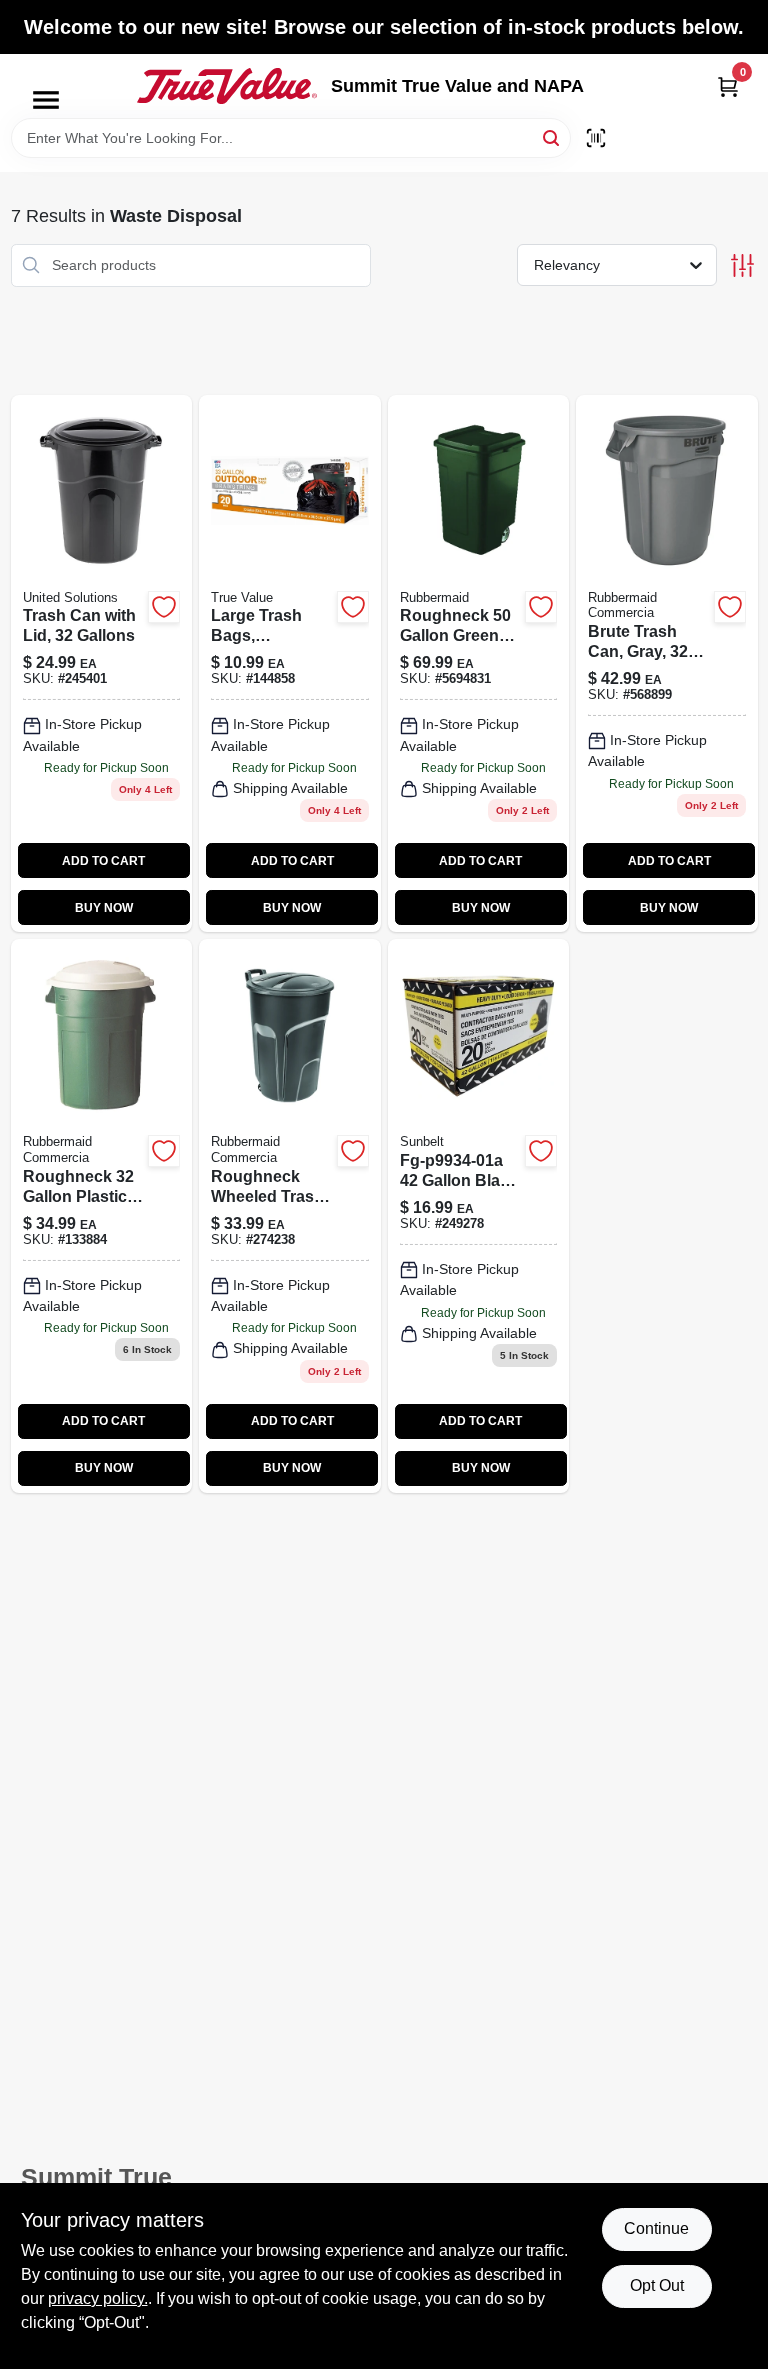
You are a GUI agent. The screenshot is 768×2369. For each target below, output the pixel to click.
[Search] (552, 136)
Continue (656, 2228)
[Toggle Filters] (742, 265)
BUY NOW (104, 908)
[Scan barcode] (596, 138)
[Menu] (46, 100)
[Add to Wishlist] (164, 607)
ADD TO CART (103, 861)
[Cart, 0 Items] (728, 86)
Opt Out (657, 2285)
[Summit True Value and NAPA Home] (227, 86)
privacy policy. (98, 2298)
